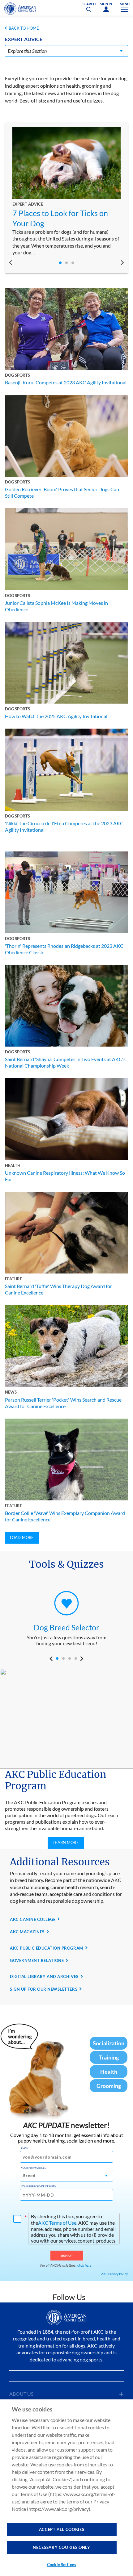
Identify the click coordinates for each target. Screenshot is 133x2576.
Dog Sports (17, 375)
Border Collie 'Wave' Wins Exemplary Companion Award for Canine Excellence (65, 1516)
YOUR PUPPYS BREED (34, 2168)
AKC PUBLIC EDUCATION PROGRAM (47, 1948)
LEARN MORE (66, 1842)
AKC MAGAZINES (27, 1932)
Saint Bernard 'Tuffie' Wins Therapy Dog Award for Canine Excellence (58, 1289)
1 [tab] (60, 263)
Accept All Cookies (62, 2529)
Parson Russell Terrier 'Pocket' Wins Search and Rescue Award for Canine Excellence (63, 1403)
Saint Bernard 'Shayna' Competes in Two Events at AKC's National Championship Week (65, 1062)
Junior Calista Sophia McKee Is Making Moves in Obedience (56, 606)
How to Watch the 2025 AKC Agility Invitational (56, 716)
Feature (13, 1279)
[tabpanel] (66, 192)
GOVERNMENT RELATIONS (37, 1960)
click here (84, 2265)
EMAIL (25, 2148)
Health (13, 1165)
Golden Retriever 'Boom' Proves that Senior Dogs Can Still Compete (62, 492)
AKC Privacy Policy (114, 2274)
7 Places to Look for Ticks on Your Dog (60, 218)
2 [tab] (66, 263)
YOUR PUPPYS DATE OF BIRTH (39, 2186)
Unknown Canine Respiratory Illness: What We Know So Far (65, 1176)
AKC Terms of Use (57, 2223)
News (11, 1392)
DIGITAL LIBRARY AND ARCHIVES (44, 1976)
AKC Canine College (33, 1919)
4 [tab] (76, 1658)
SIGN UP (67, 2256)
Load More (22, 1537)
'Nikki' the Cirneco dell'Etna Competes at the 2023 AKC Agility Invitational (64, 826)
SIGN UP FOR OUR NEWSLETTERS (44, 1989)
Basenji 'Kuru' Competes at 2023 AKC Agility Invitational (66, 382)
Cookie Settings (62, 2565)
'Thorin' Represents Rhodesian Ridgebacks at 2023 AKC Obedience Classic (64, 949)
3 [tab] (73, 263)
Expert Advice (28, 204)
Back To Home (24, 28)
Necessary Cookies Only (61, 2547)
